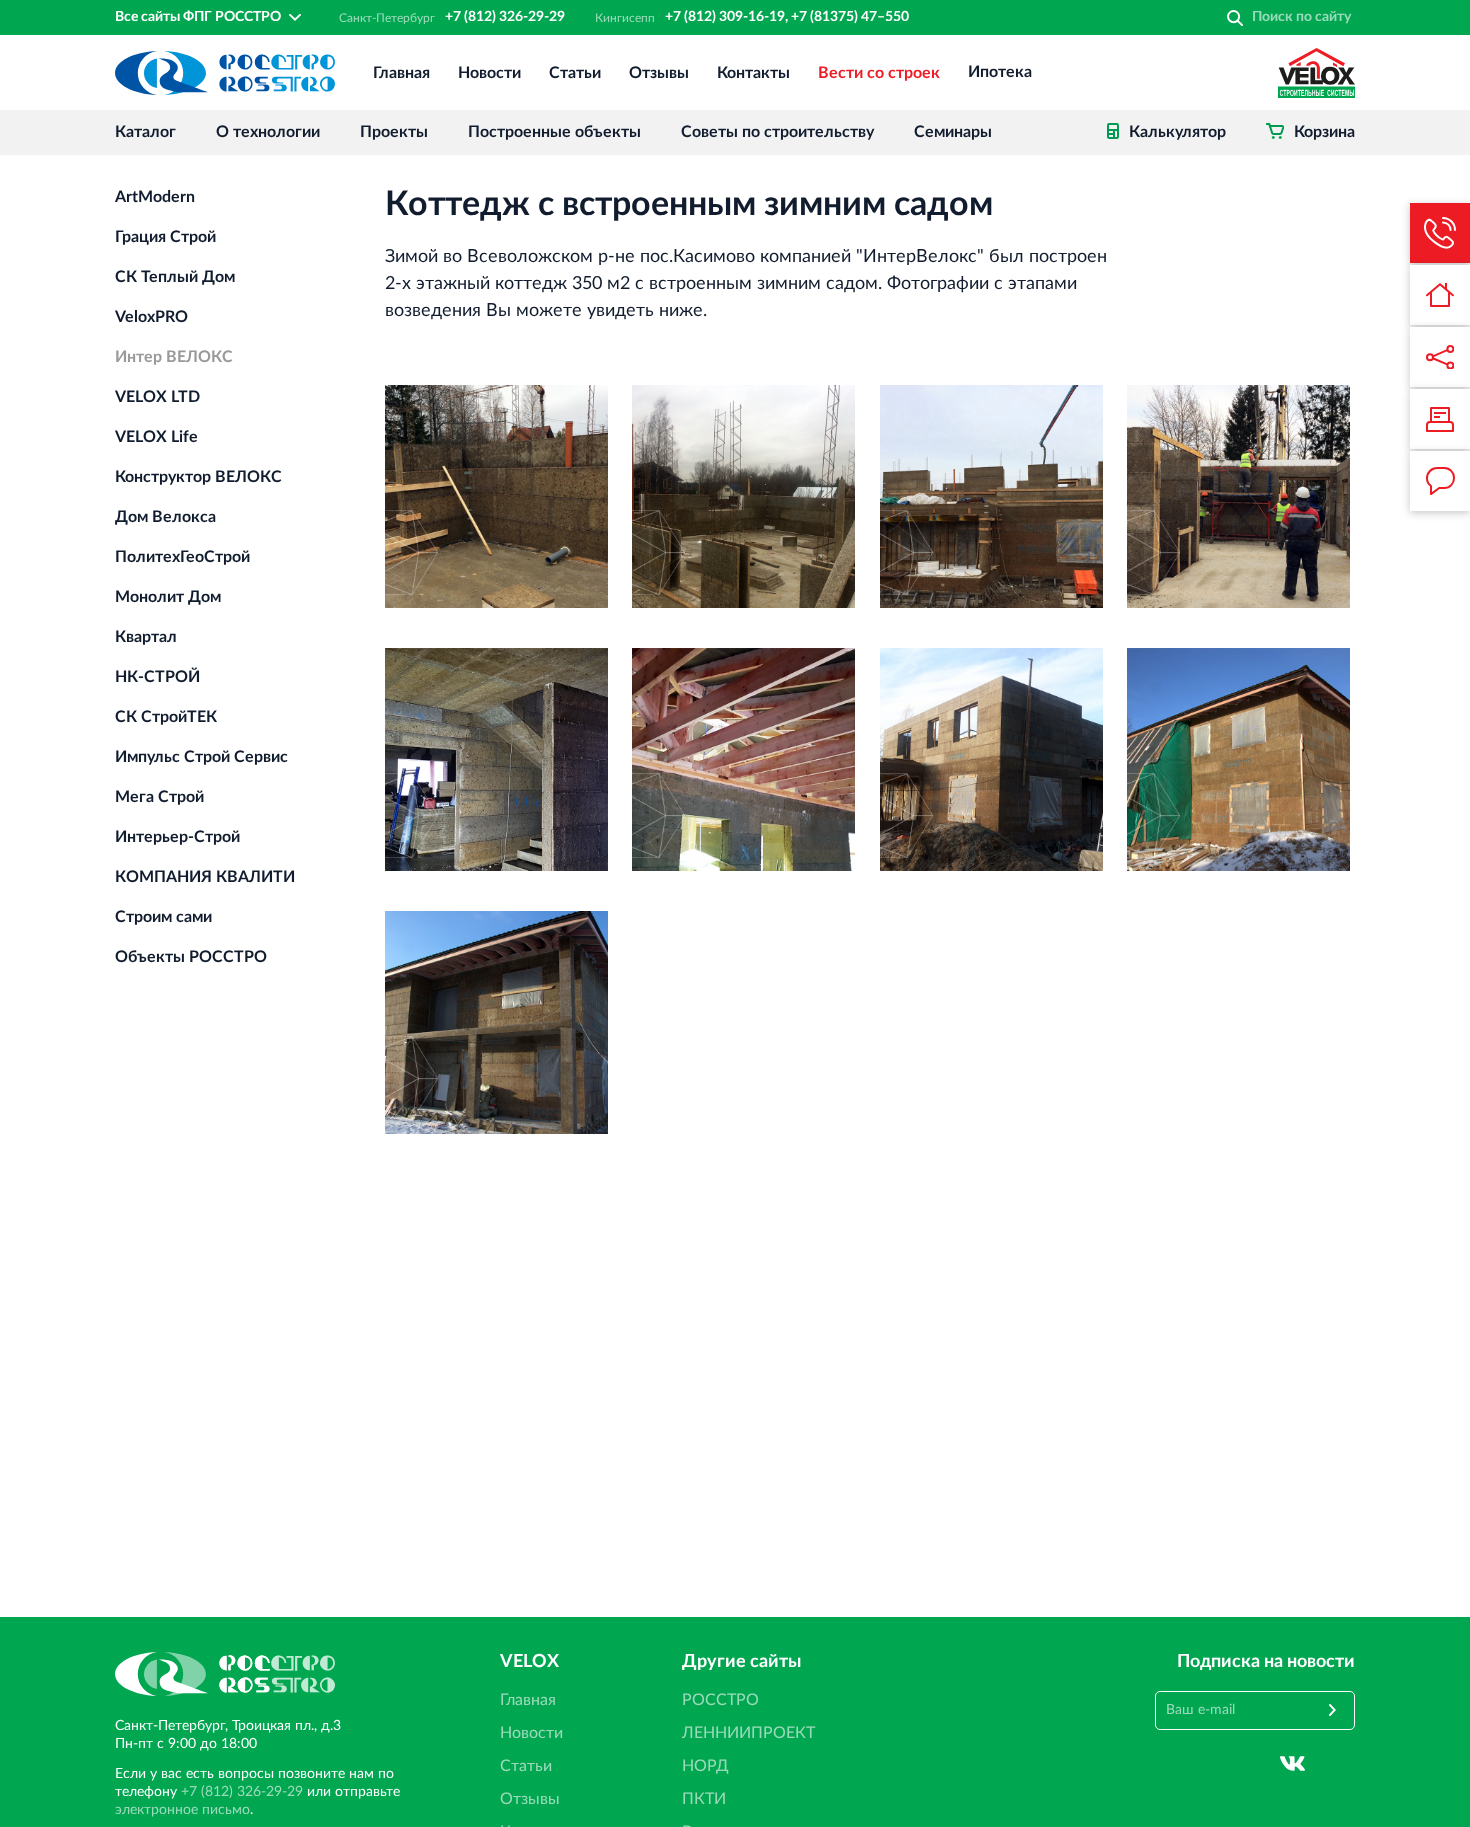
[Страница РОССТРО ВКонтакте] (1292, 1764)
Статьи (575, 73)
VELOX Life (156, 437)
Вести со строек (879, 73)
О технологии (268, 132)
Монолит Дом (168, 597)
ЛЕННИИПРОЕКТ (748, 1733)
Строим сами (163, 917)
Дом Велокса (165, 517)
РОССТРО (720, 1700)
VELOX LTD (157, 397)
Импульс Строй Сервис (201, 757)
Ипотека (1000, 73)
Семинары (953, 132)
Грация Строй (165, 237)
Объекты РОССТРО (191, 957)
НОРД (705, 1766)
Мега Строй (159, 797)
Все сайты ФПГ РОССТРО (198, 17)
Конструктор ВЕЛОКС (198, 477)
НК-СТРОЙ (157, 677)
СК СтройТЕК (166, 717)
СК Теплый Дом (175, 277)
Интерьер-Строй (177, 837)
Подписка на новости (1266, 1662)
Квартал (146, 637)
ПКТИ (704, 1799)
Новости (489, 73)
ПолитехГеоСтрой (182, 557)
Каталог (145, 132)
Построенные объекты (554, 132)
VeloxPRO (151, 317)
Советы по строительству (777, 132)
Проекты (394, 132)
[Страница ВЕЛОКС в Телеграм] (1342, 1764)
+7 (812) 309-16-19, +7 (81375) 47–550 (787, 17)
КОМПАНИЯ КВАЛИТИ (205, 877)
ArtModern (155, 197)
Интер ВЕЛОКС (174, 357)
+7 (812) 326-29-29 (505, 17)
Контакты (753, 73)
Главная (401, 73)
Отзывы (659, 73)
